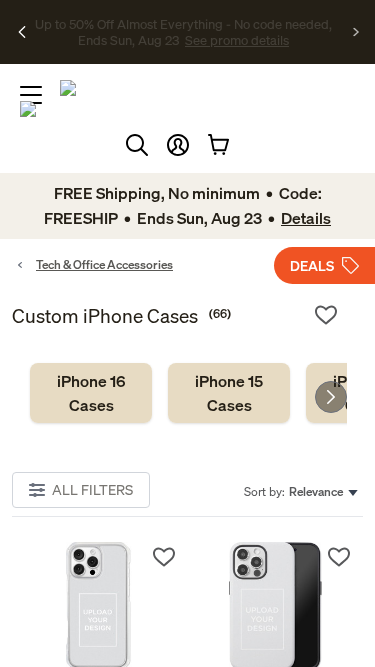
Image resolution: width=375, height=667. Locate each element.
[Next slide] (331, 397)
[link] (91, 393)
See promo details (184, 48)
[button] (178, 145)
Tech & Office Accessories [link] (104, 264)
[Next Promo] (356, 32)
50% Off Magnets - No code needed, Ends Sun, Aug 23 (184, 23)
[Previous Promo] (22, 32)
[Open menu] (31, 95)
